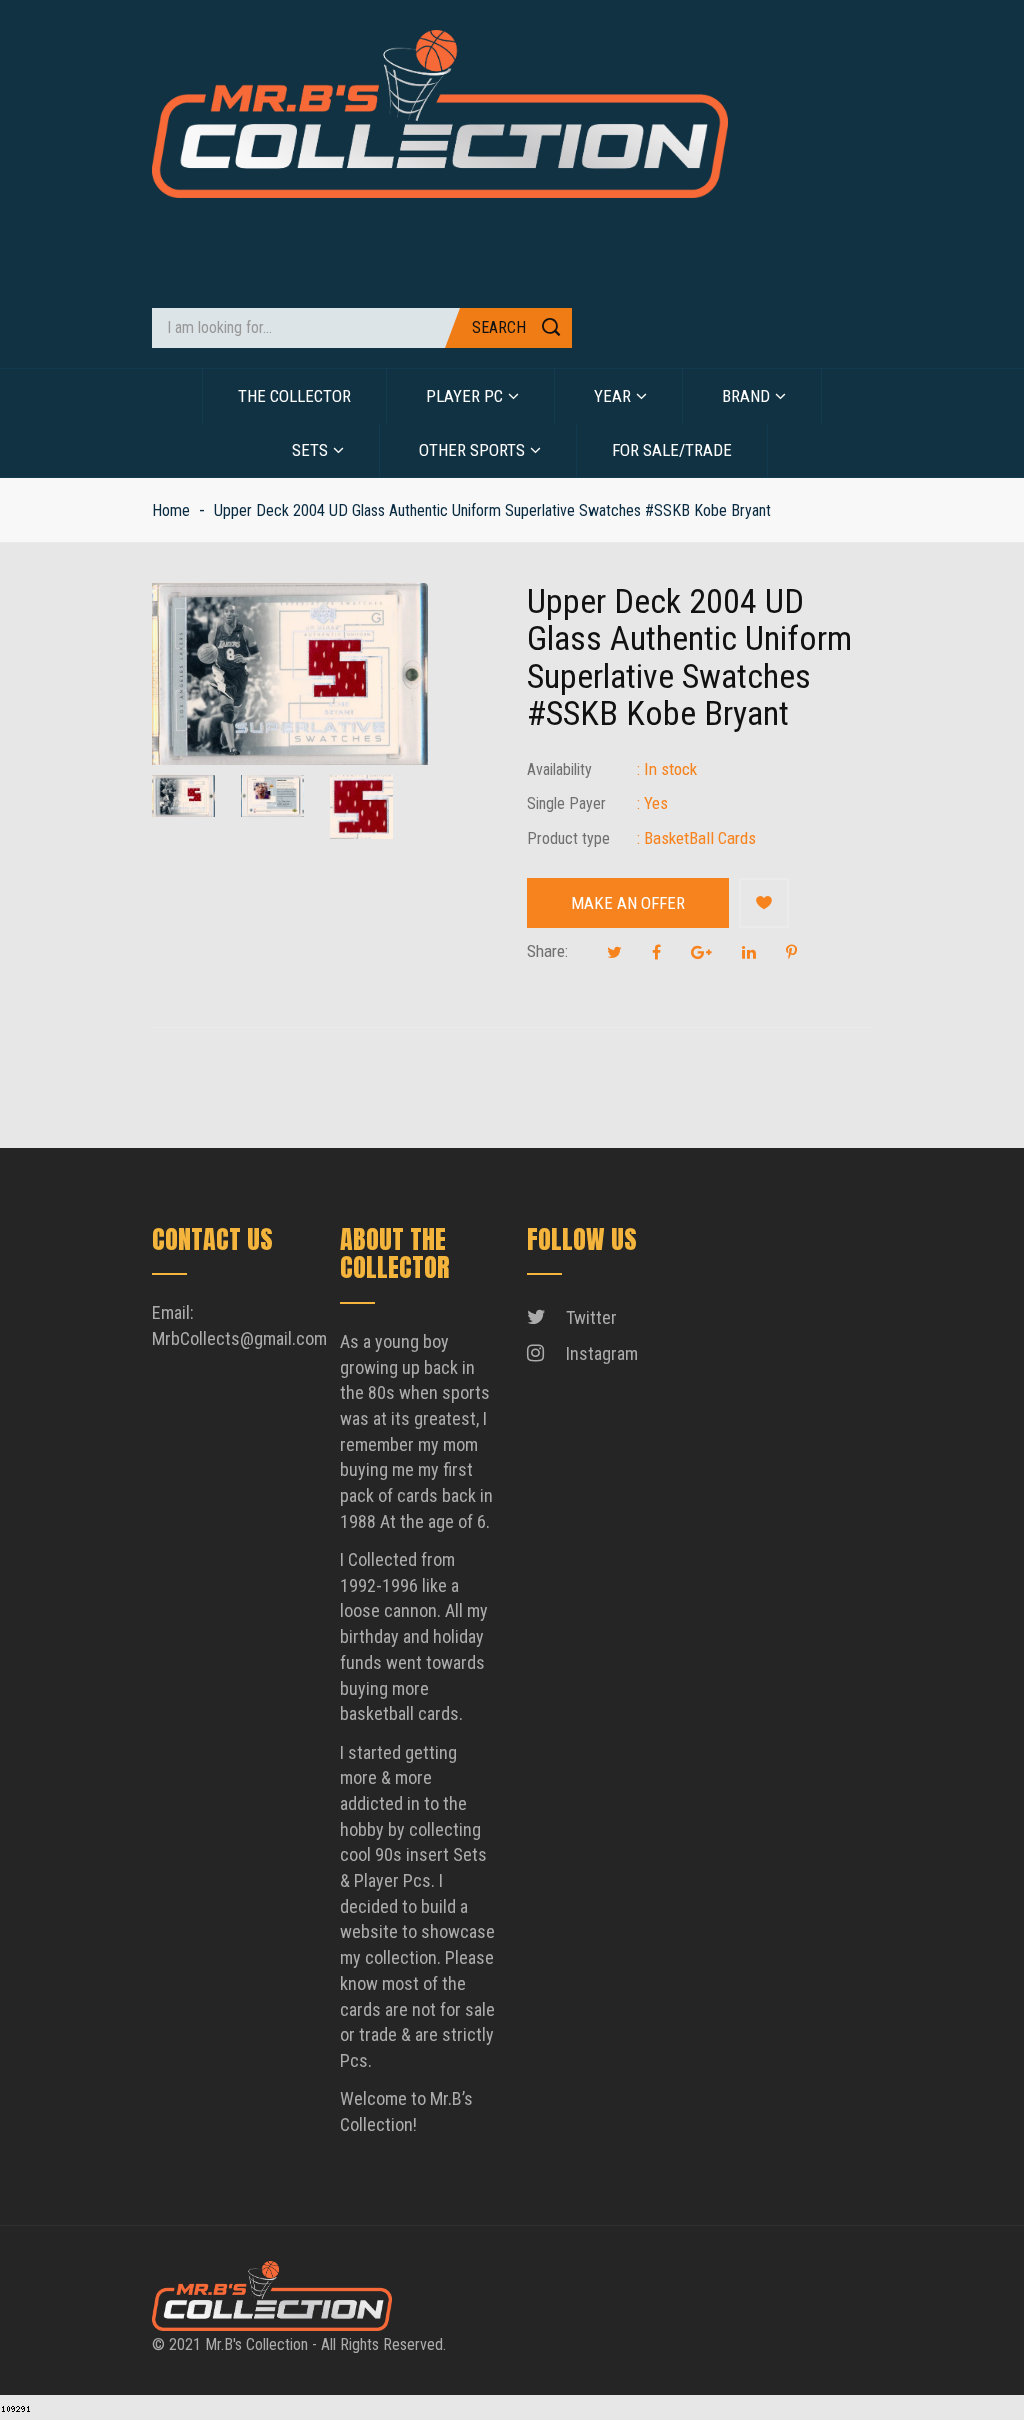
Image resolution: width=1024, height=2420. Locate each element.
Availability (559, 769)
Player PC (464, 396)
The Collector (294, 396)
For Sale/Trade (672, 450)
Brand (746, 396)
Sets (310, 450)
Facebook (656, 952)
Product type (568, 838)
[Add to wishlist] (764, 903)
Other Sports (472, 450)
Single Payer (566, 803)
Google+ (701, 952)
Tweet (614, 952)
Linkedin (749, 952)
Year (612, 396)
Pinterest (791, 952)
